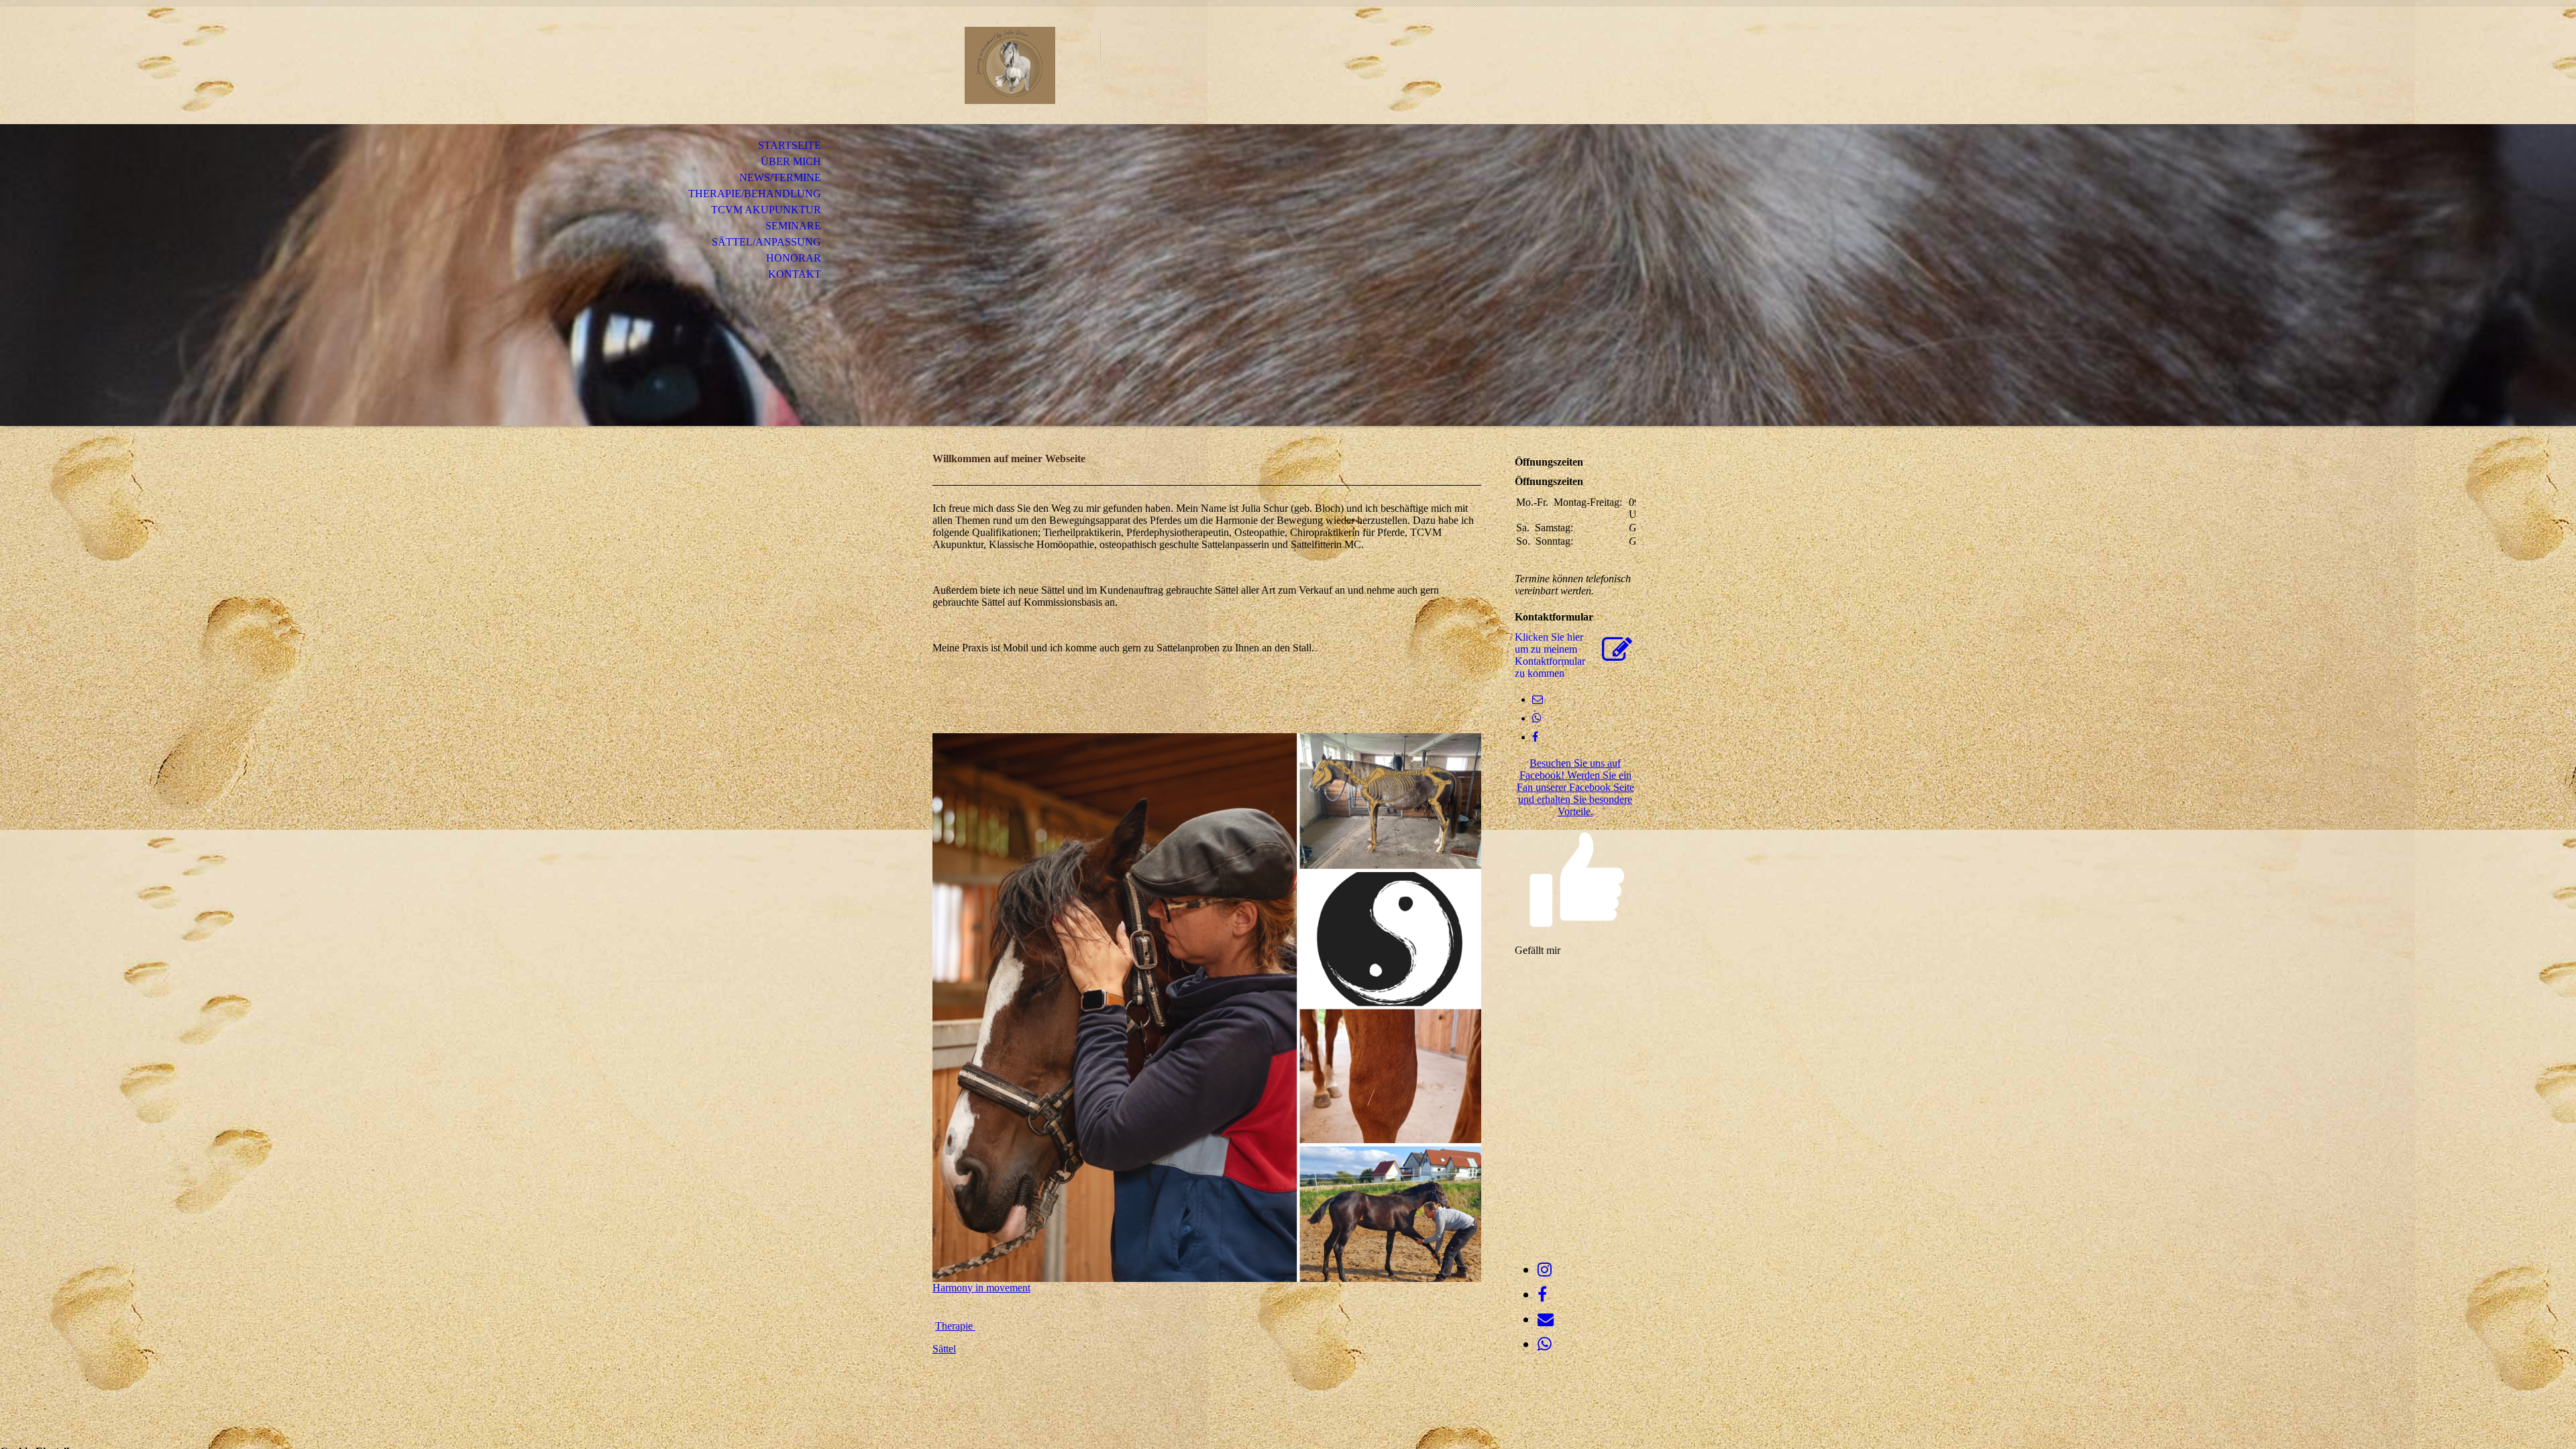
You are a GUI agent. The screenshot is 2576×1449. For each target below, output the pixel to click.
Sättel (944, 1349)
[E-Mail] (1546, 1320)
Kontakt (795, 274)
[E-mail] (1538, 699)
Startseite (790, 145)
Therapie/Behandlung (755, 194)
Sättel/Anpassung (766, 242)
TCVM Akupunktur (766, 210)
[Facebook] (1535, 737)
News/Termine (780, 177)
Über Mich (791, 161)
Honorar (794, 258)
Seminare (793, 226)
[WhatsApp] (1537, 718)
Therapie (955, 1326)
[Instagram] (1545, 1270)
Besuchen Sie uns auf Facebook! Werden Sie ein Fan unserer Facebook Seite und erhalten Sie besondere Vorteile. (1575, 787)
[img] (1010, 65)
